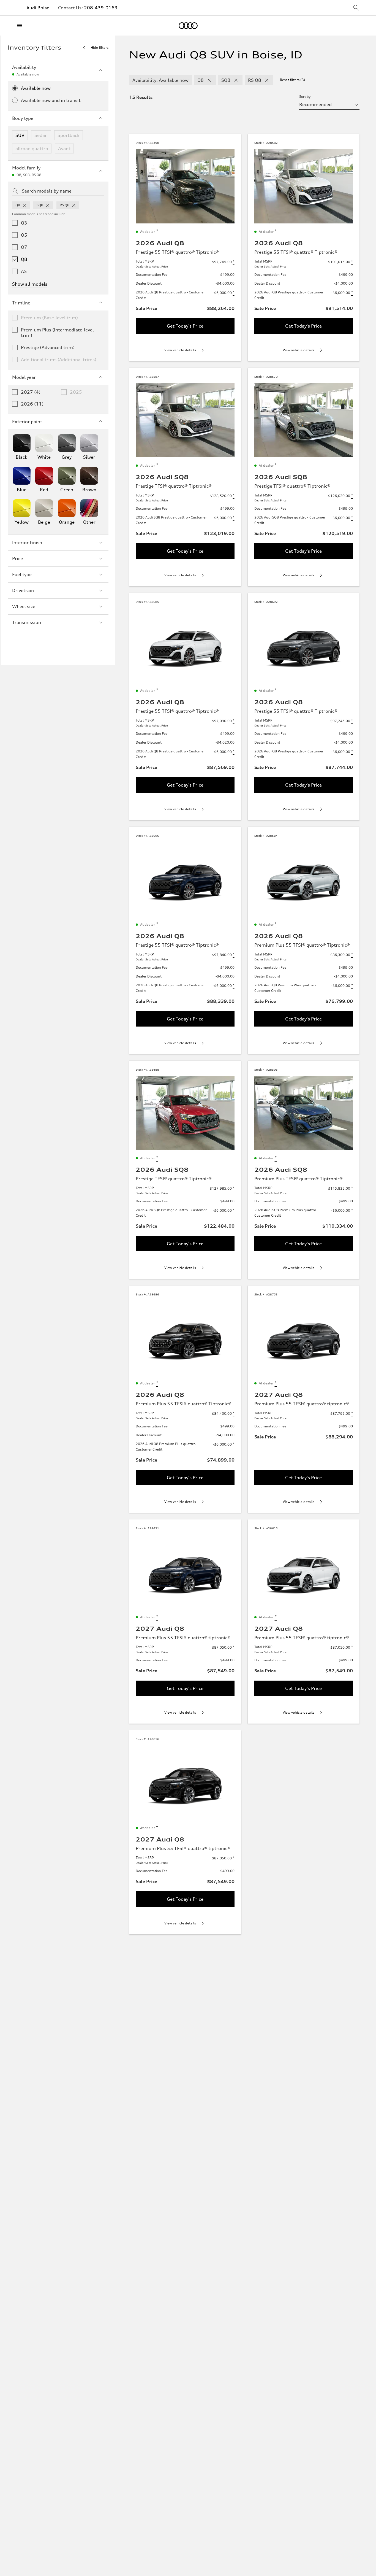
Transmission (27, 622)
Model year (24, 377)
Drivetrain (23, 590)
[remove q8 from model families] (24, 205)
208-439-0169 (101, 8)
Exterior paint (27, 422)
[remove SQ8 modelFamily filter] (236, 80)
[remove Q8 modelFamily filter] (209, 80)
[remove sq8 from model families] (48, 205)
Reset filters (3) (293, 80)
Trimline (21, 303)
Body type (23, 118)
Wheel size (24, 606)
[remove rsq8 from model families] (74, 205)
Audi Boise (38, 8)
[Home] (188, 26)
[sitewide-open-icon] (356, 8)
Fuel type (22, 574)
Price (17, 558)
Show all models (30, 284)
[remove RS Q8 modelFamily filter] (267, 80)
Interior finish (27, 542)
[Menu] (21, 26)
